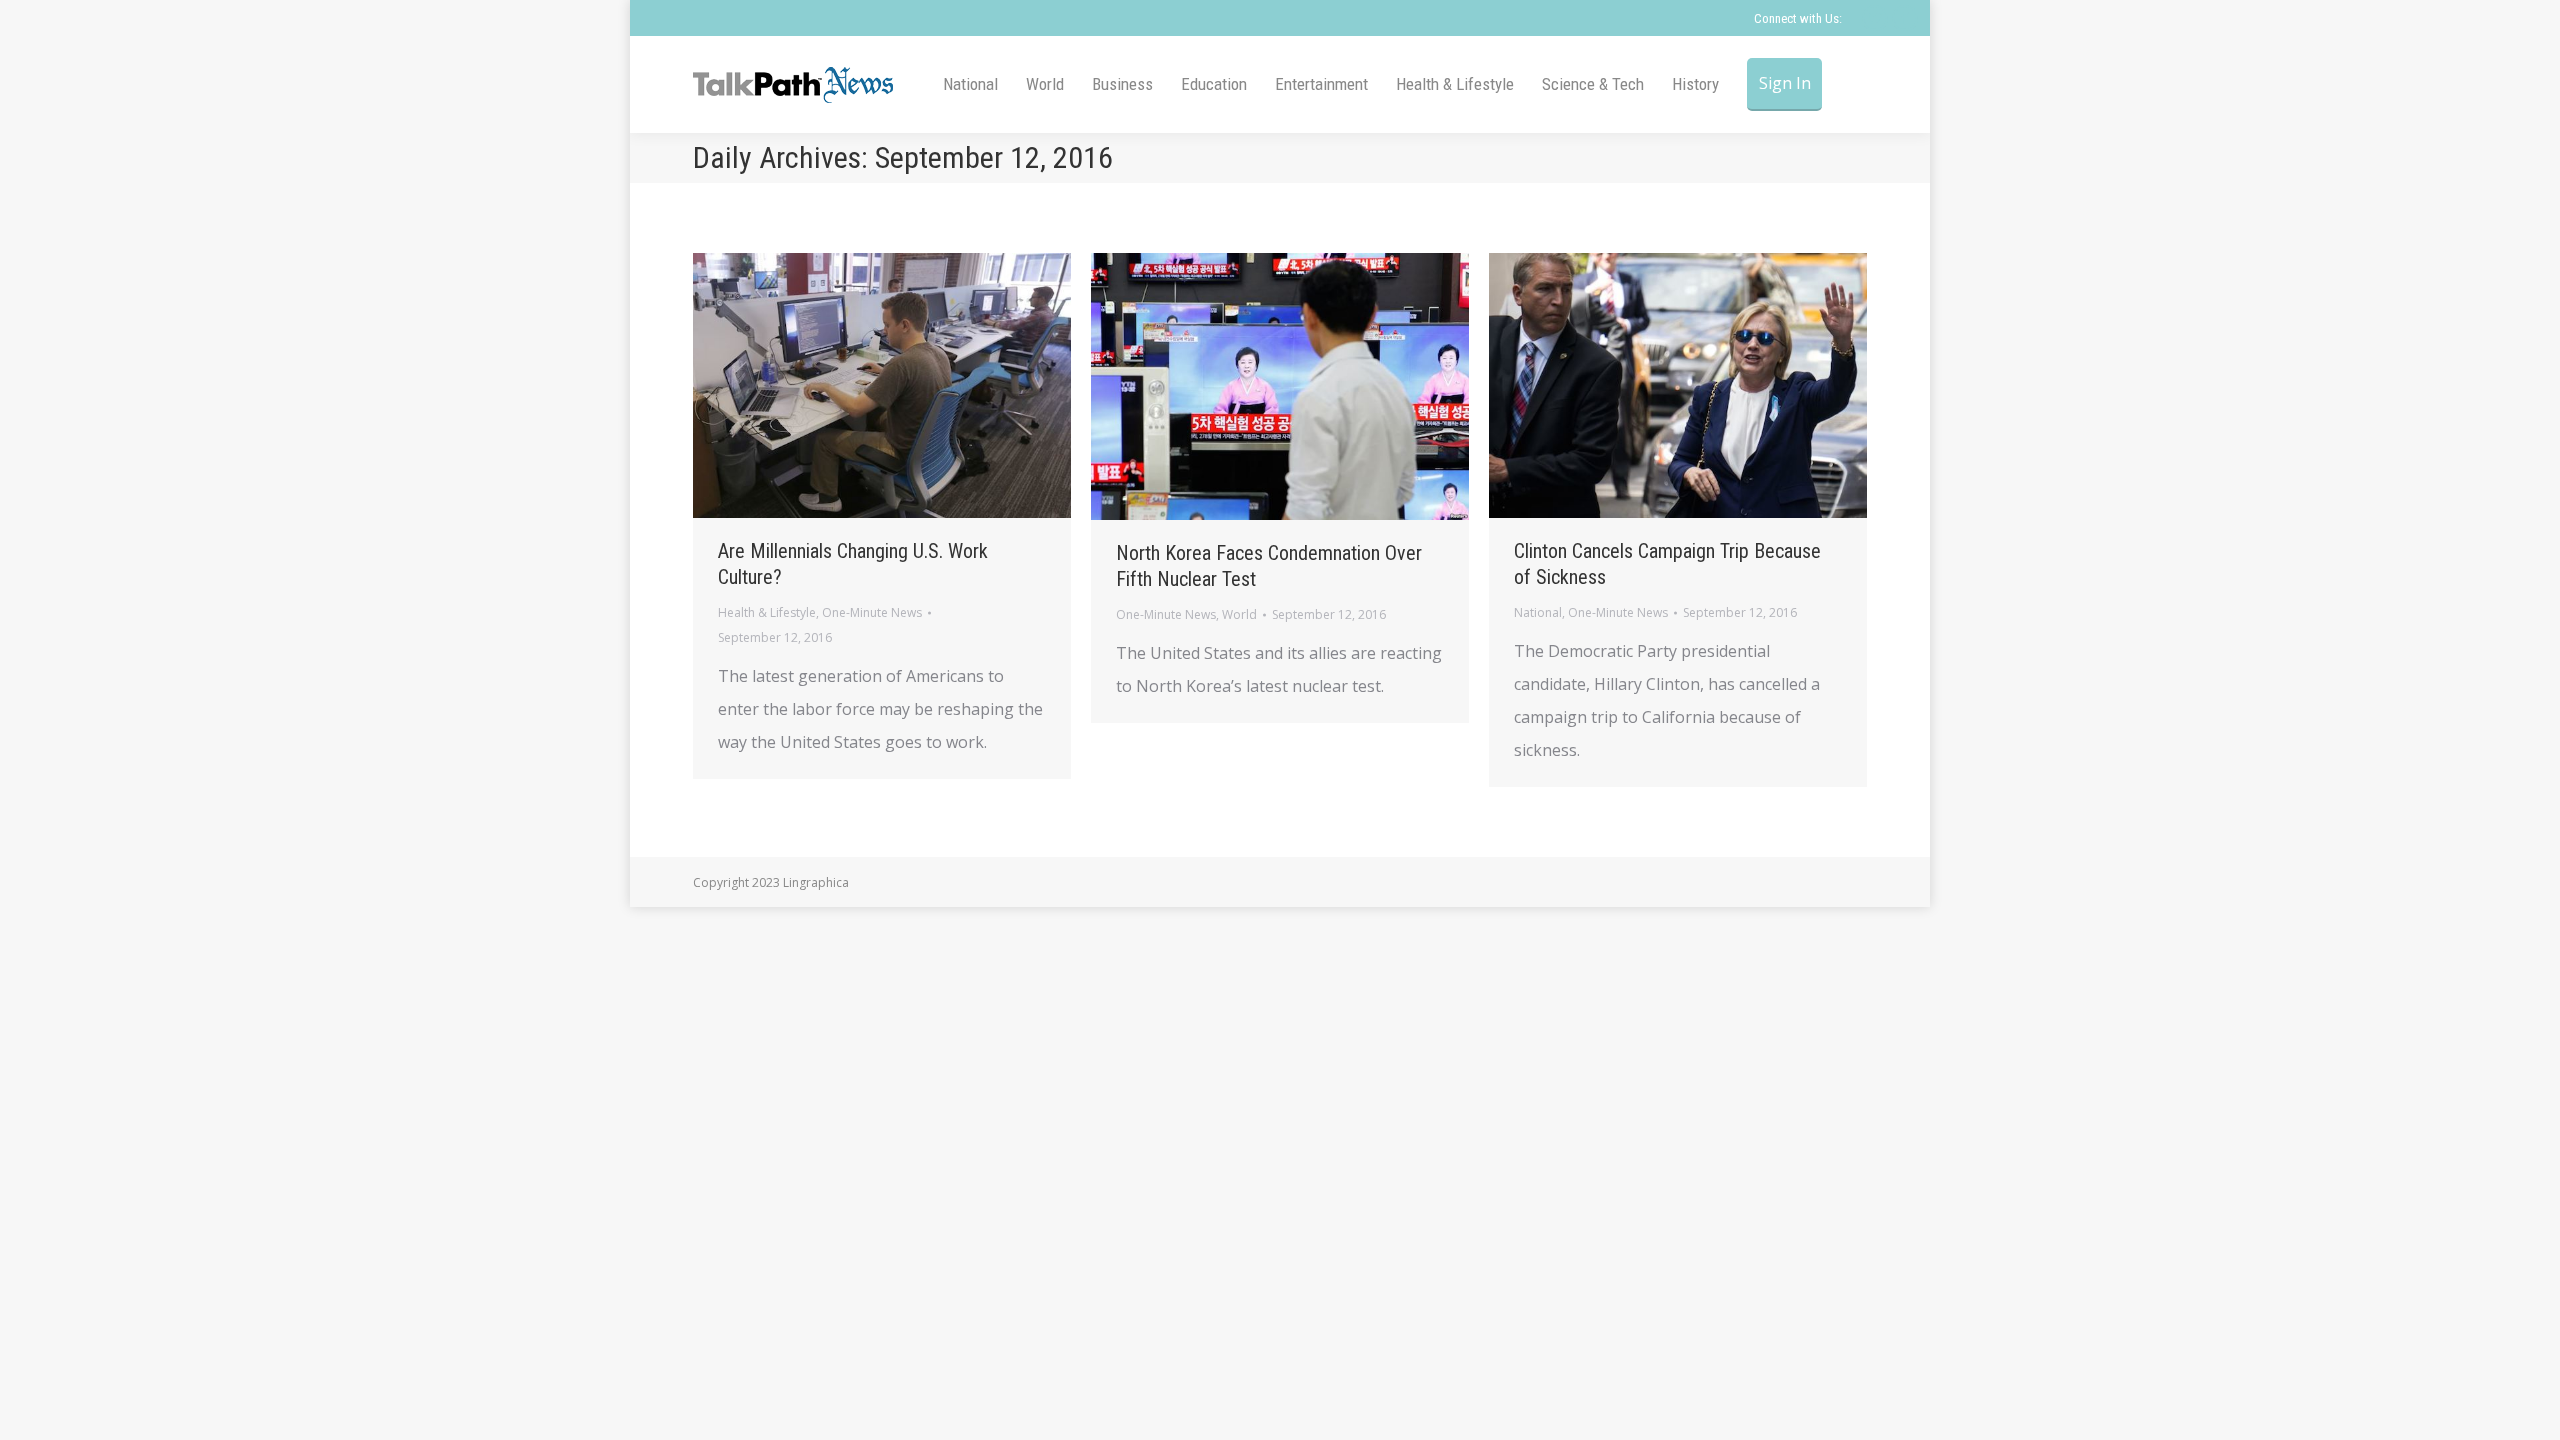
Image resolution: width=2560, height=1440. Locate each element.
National (1538, 612)
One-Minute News (872, 612)
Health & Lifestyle (767, 612)
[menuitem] (970, 84)
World (1239, 614)
